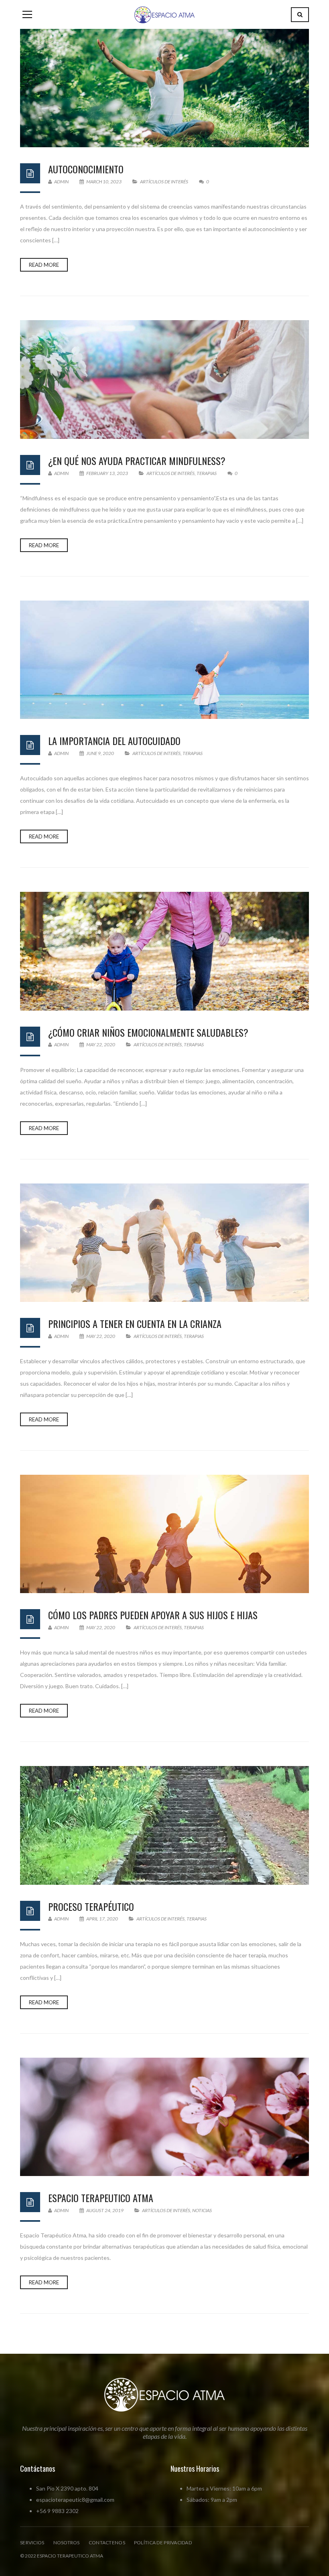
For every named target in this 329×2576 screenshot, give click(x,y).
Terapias (207, 473)
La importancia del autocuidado (114, 741)
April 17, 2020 (102, 1919)
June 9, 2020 (100, 753)
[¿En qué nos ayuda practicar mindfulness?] (164, 379)
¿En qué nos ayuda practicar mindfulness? (137, 461)
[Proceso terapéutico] (164, 1825)
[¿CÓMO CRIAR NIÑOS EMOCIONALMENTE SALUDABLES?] (164, 951)
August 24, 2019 (105, 2210)
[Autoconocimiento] (164, 88)
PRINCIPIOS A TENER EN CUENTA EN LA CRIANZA (135, 1324)
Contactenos (107, 2543)
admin (61, 182)
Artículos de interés (164, 182)
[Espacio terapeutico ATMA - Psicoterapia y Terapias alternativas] (164, 14)
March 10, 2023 (104, 182)
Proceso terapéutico (91, 1906)
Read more (44, 265)
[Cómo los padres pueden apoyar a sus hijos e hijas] (164, 1534)
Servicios (32, 2543)
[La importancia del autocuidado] (164, 660)
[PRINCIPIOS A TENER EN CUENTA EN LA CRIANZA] (164, 1243)
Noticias (202, 2210)
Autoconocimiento (86, 169)
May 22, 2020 (101, 1044)
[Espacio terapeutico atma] (164, 2117)
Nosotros (67, 2543)
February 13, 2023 (107, 473)
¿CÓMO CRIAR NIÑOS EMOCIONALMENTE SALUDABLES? (148, 1032)
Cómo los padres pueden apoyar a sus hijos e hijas (153, 1615)
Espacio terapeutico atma (101, 2198)
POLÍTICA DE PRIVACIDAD (163, 2543)
